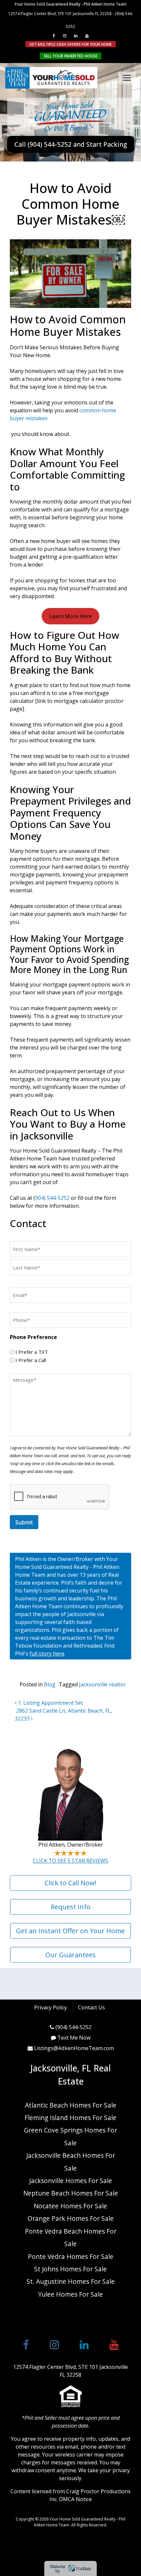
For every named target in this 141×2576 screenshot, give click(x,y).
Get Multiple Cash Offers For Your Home (71, 44)
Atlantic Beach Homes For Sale (71, 2105)
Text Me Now (74, 2038)
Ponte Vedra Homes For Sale (71, 2256)
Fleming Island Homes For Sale (70, 2118)
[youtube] (87, 36)
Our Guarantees (70, 1955)
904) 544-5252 (52, 1198)
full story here (47, 1654)
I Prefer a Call (31, 1360)
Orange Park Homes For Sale (71, 2218)
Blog (50, 1684)
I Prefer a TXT (32, 1352)
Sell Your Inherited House (70, 56)
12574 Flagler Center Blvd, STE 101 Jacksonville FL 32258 (60, 14)
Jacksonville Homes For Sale (71, 2181)
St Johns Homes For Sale (70, 2269)
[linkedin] (76, 36)
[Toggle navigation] (127, 78)
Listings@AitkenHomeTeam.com (74, 2048)
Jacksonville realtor (102, 1684)
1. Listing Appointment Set (50, 1703)
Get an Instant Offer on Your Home (70, 1931)
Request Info (71, 1907)
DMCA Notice (75, 2499)
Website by (70, 2568)
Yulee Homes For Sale (70, 2294)
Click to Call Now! (70, 1883)
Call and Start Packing (71, 144)
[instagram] (65, 36)
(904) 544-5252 (73, 2027)
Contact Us (91, 2007)
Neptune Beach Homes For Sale (71, 2193)
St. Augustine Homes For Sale (71, 2281)
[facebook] (54, 36)
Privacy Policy (50, 2007)
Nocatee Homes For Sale (70, 2206)
